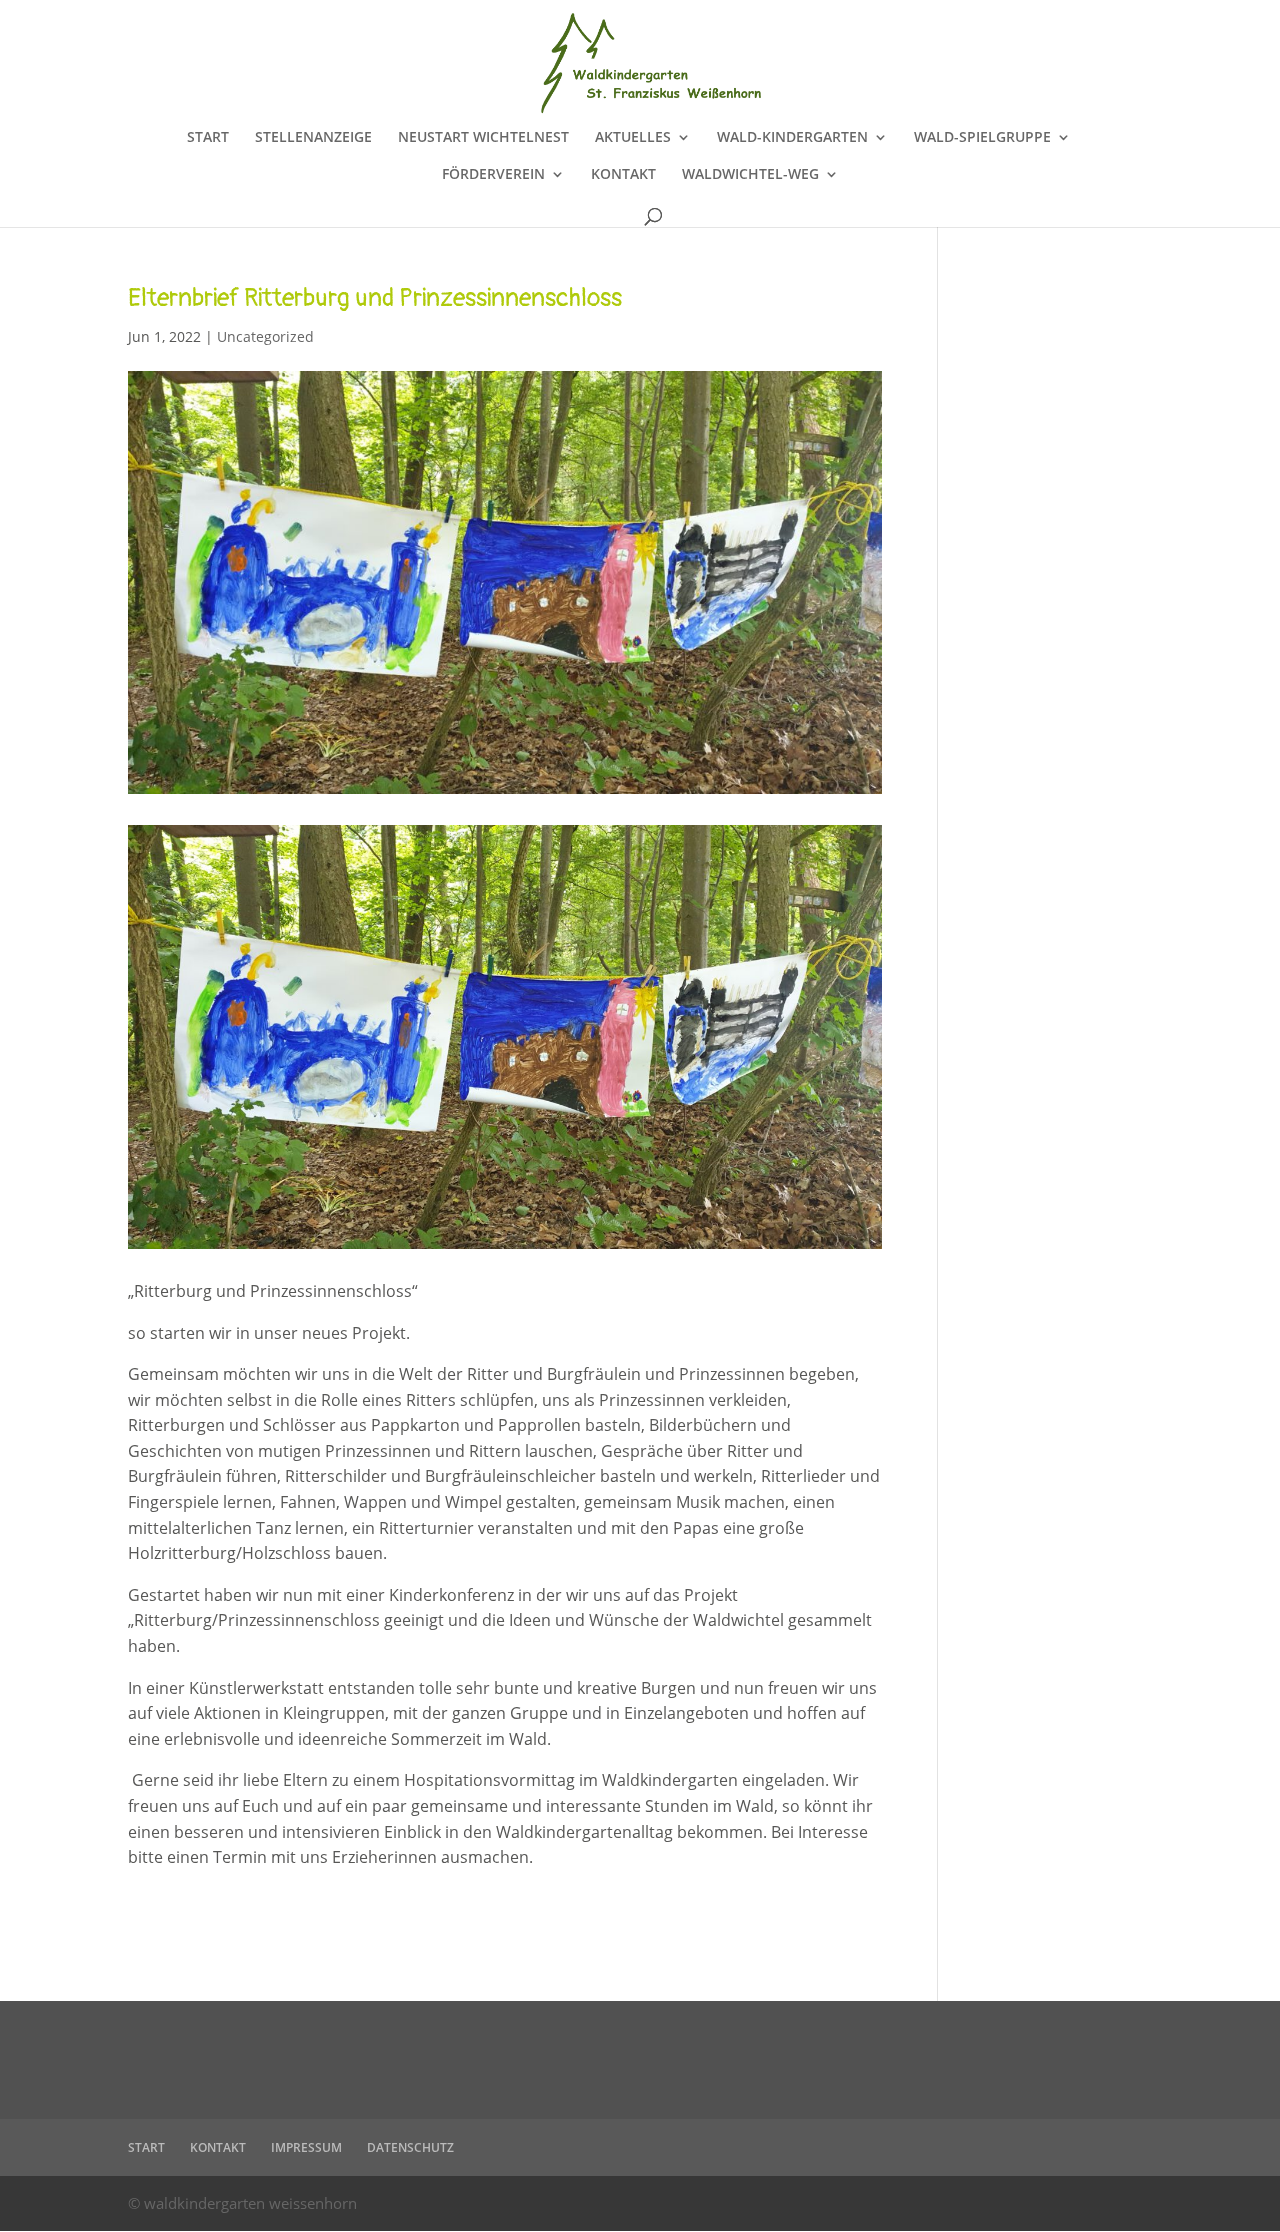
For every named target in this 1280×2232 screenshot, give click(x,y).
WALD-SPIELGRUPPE (982, 138)
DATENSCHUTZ (410, 2147)
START (208, 138)
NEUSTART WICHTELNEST (483, 138)
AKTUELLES (633, 138)
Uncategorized (265, 336)
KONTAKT (623, 175)
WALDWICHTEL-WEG (750, 175)
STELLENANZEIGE (313, 138)
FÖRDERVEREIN (493, 175)
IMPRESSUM (306, 2147)
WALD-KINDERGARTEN (792, 138)
